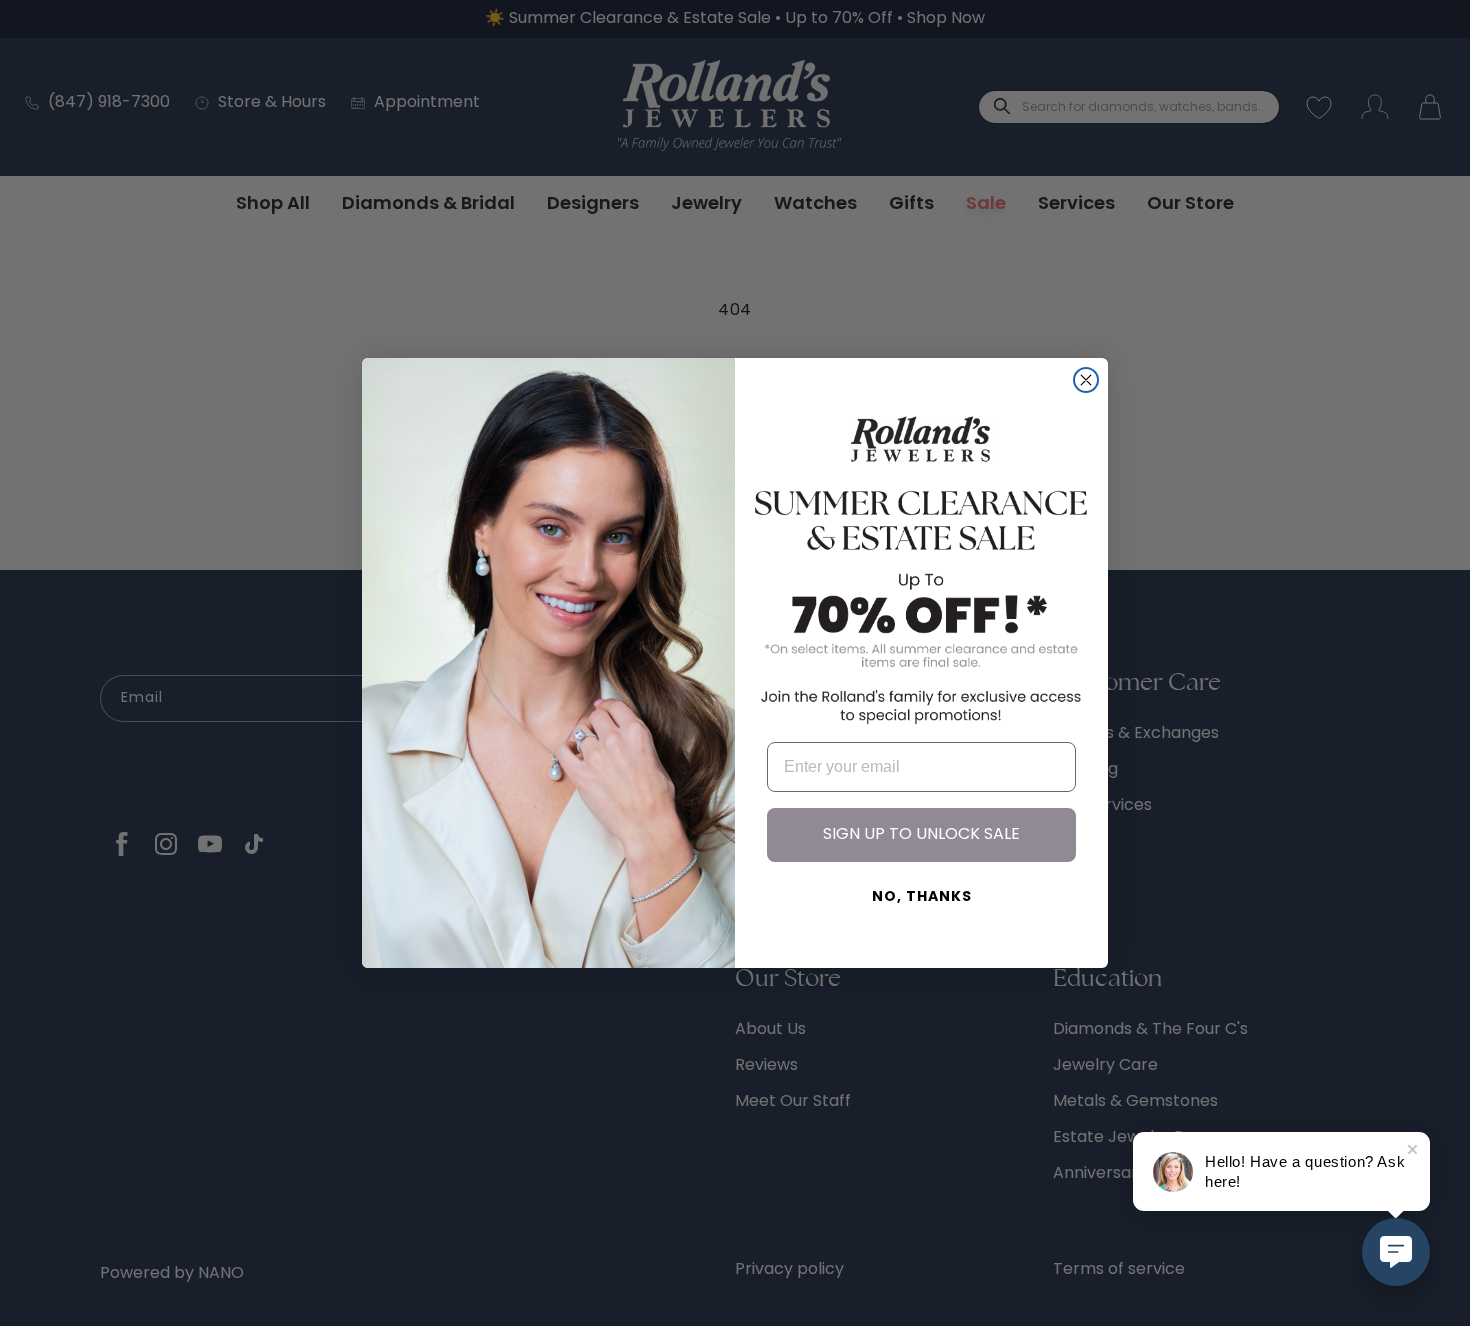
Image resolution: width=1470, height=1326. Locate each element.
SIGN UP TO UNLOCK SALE (921, 835)
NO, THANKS (922, 897)
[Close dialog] (1086, 380)
